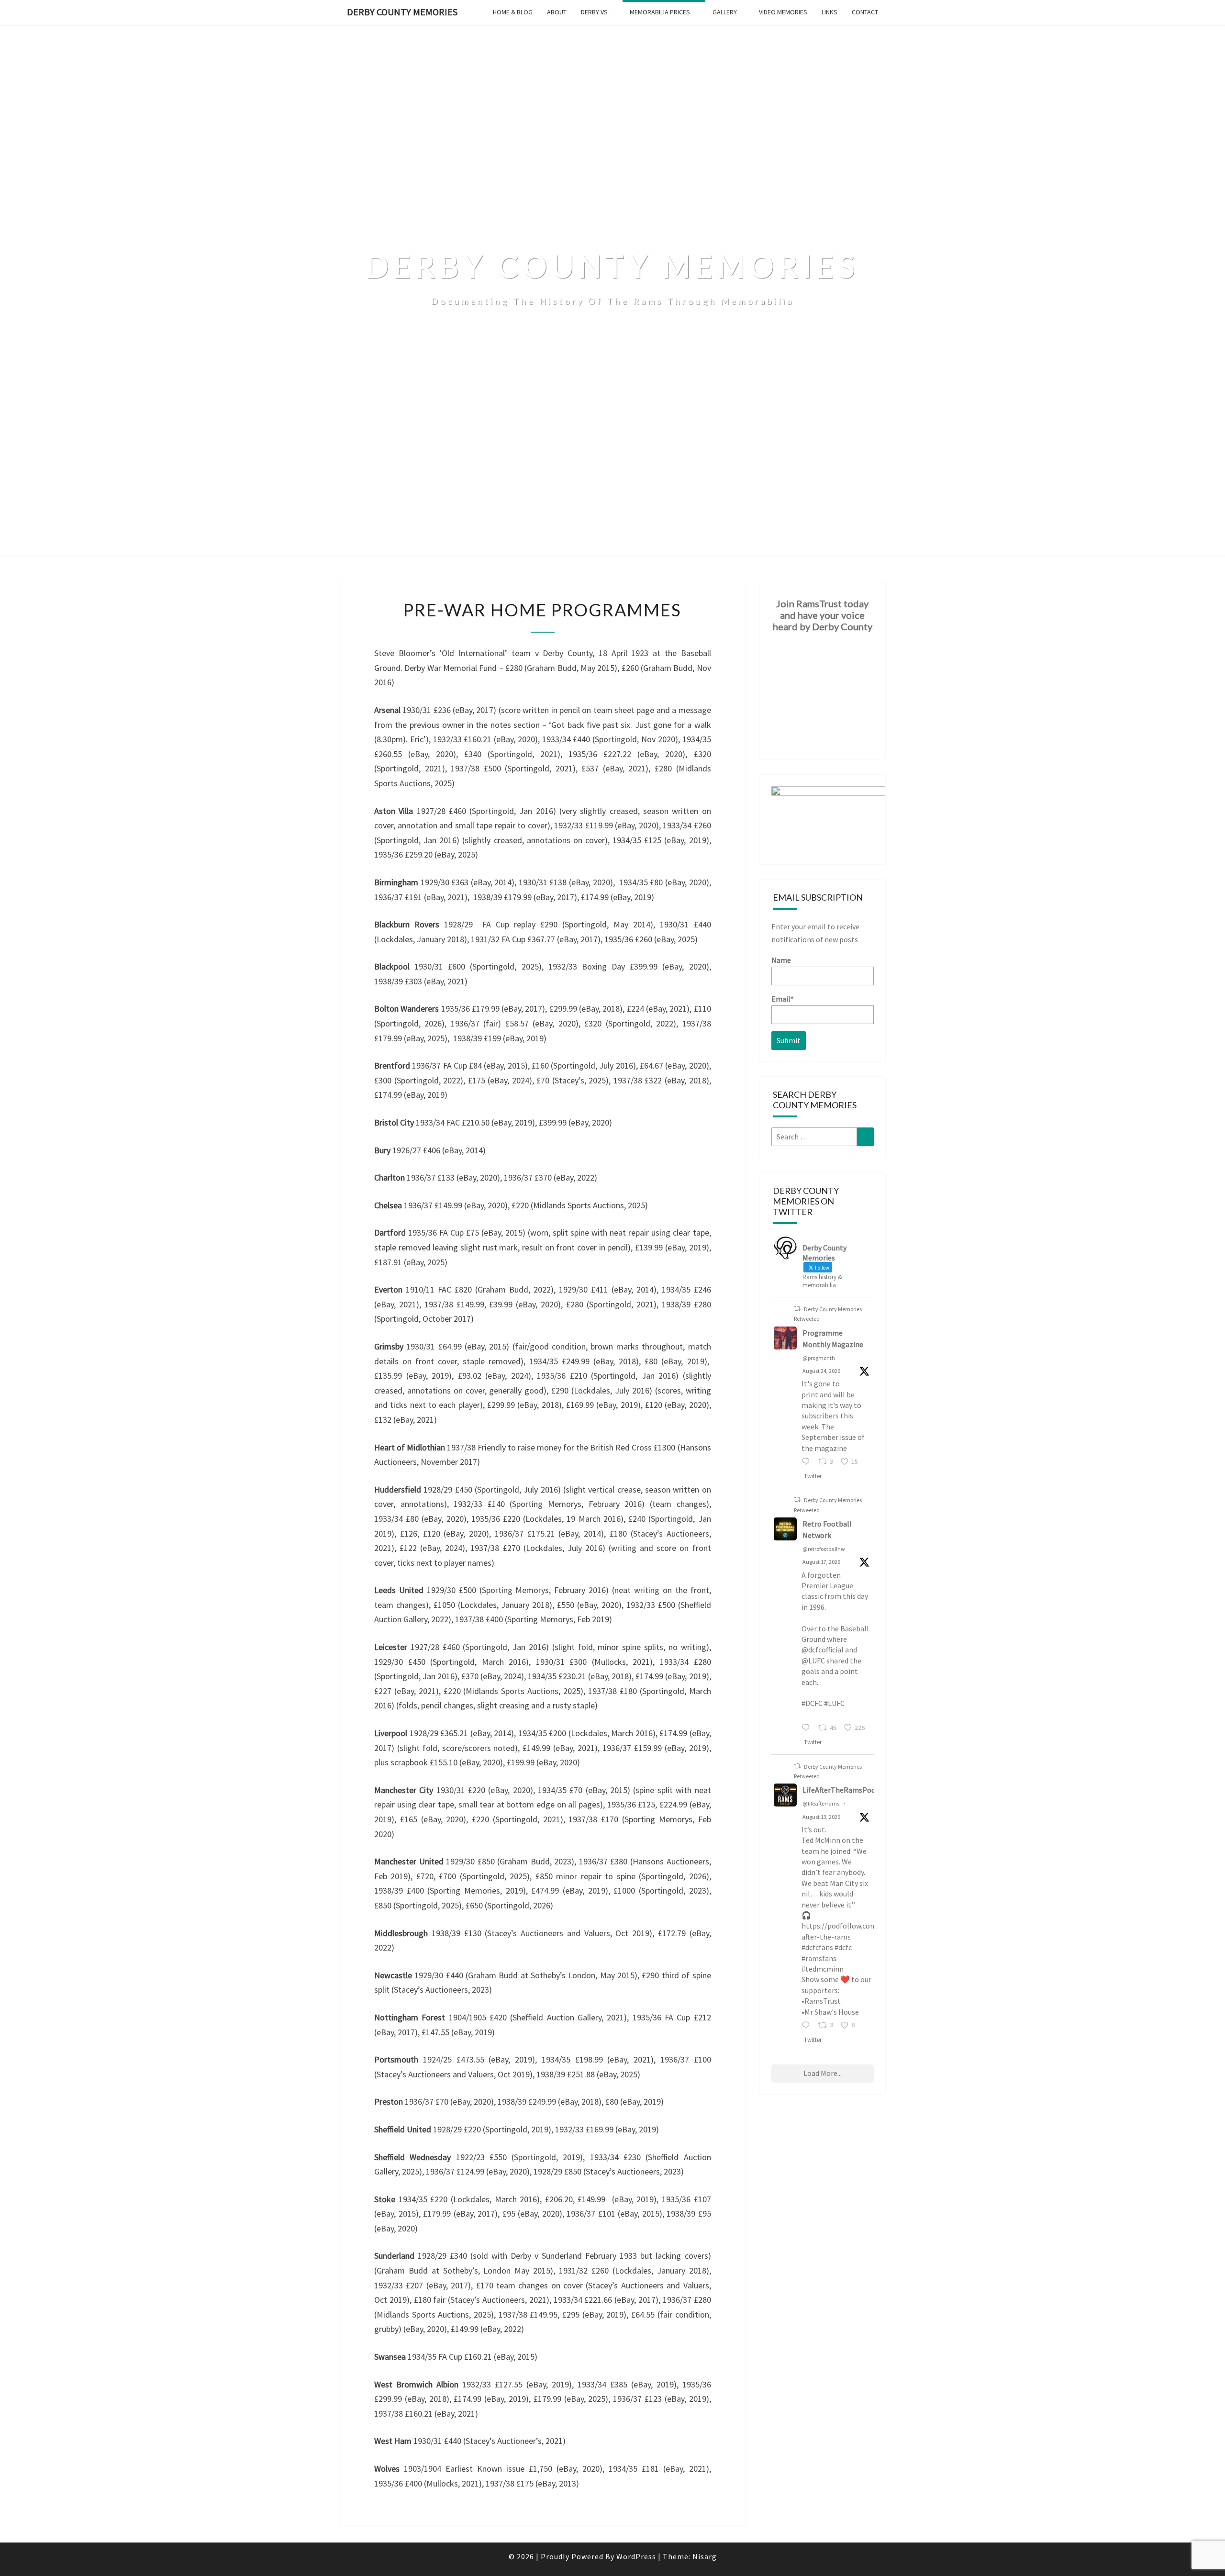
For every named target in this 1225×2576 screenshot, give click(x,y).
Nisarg (705, 2556)
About (557, 12)
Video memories (783, 12)
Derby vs (594, 12)
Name (781, 960)
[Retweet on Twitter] (797, 1309)
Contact (865, 12)
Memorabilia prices (660, 12)
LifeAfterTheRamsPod (839, 1790)
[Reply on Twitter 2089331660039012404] (808, 1728)
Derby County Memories (402, 12)
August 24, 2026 (821, 1371)
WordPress (636, 2556)
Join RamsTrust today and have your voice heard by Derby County (823, 615)
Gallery (725, 12)
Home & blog (513, 12)
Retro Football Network (827, 1529)
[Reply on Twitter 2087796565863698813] (808, 2026)
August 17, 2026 (821, 1562)
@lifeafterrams (821, 1803)
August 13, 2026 (821, 1817)
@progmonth (819, 1358)
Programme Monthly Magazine (833, 1338)
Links (830, 12)
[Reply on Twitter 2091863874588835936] (808, 1462)
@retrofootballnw (824, 1549)
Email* (783, 999)
